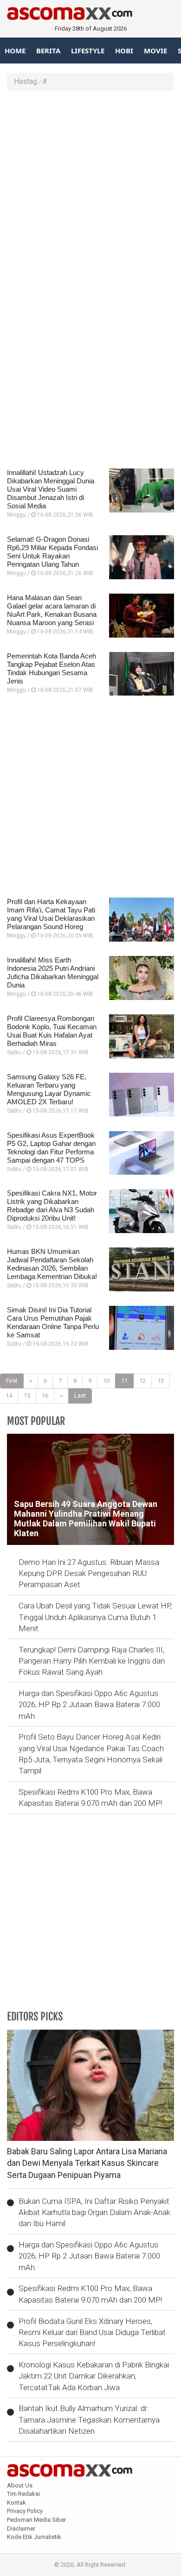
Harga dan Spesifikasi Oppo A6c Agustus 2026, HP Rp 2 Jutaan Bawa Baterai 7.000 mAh (89, 1705)
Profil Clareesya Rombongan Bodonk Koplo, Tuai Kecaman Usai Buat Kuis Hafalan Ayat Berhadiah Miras (52, 1031)
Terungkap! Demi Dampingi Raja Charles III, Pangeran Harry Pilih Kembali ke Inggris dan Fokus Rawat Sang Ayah (92, 1661)
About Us (20, 2485)
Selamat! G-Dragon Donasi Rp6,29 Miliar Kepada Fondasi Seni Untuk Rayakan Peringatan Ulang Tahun (52, 552)
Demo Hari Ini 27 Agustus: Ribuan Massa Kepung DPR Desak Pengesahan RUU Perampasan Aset (89, 1573)
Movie (155, 51)
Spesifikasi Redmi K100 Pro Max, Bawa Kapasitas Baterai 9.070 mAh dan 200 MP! (90, 1798)
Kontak (16, 2503)
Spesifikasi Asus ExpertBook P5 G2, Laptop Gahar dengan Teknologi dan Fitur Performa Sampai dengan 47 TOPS (51, 1148)
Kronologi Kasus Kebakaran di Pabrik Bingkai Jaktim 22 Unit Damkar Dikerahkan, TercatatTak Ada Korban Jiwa (94, 2376)
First (12, 1381)
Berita (48, 51)
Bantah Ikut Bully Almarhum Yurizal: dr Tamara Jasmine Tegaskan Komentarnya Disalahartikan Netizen (89, 2420)
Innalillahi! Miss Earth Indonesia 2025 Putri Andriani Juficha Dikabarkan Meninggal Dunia (53, 972)
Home (15, 51)
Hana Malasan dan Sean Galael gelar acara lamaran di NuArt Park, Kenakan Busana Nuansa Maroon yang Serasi (52, 610)
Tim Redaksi (23, 2494)
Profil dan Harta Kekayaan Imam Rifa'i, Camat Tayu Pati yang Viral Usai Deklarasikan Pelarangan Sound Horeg (51, 914)
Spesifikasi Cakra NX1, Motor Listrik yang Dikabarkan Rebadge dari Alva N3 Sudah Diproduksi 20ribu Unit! (52, 1206)
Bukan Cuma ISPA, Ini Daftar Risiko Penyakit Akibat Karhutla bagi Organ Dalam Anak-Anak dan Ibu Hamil (94, 2212)
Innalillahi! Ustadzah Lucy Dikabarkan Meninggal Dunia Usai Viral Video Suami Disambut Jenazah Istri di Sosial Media (51, 489)
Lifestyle (88, 51)
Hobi (124, 51)
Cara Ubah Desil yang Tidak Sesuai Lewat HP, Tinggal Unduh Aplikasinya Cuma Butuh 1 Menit (95, 1617)
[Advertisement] (90, 190)
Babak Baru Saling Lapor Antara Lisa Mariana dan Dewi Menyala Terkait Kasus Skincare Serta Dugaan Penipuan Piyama (87, 2163)
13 (161, 1381)
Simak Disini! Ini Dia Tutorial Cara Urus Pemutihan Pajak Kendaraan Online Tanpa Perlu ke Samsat (53, 1322)
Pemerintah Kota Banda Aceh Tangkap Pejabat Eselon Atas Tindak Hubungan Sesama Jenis (52, 668)
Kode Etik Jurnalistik (34, 2537)
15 (27, 1396)
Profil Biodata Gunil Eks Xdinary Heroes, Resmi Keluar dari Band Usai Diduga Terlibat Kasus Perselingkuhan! (92, 2332)
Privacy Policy (25, 2511)
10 (106, 1381)
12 (142, 1381)
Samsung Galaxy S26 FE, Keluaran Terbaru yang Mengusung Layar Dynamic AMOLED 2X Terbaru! (49, 1089)
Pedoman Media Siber (36, 2520)
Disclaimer (21, 2529)
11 (124, 1381)
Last (80, 1396)
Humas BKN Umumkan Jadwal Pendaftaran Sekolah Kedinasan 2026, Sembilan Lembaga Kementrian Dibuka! (52, 1264)
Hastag (26, 81)
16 (45, 1396)
